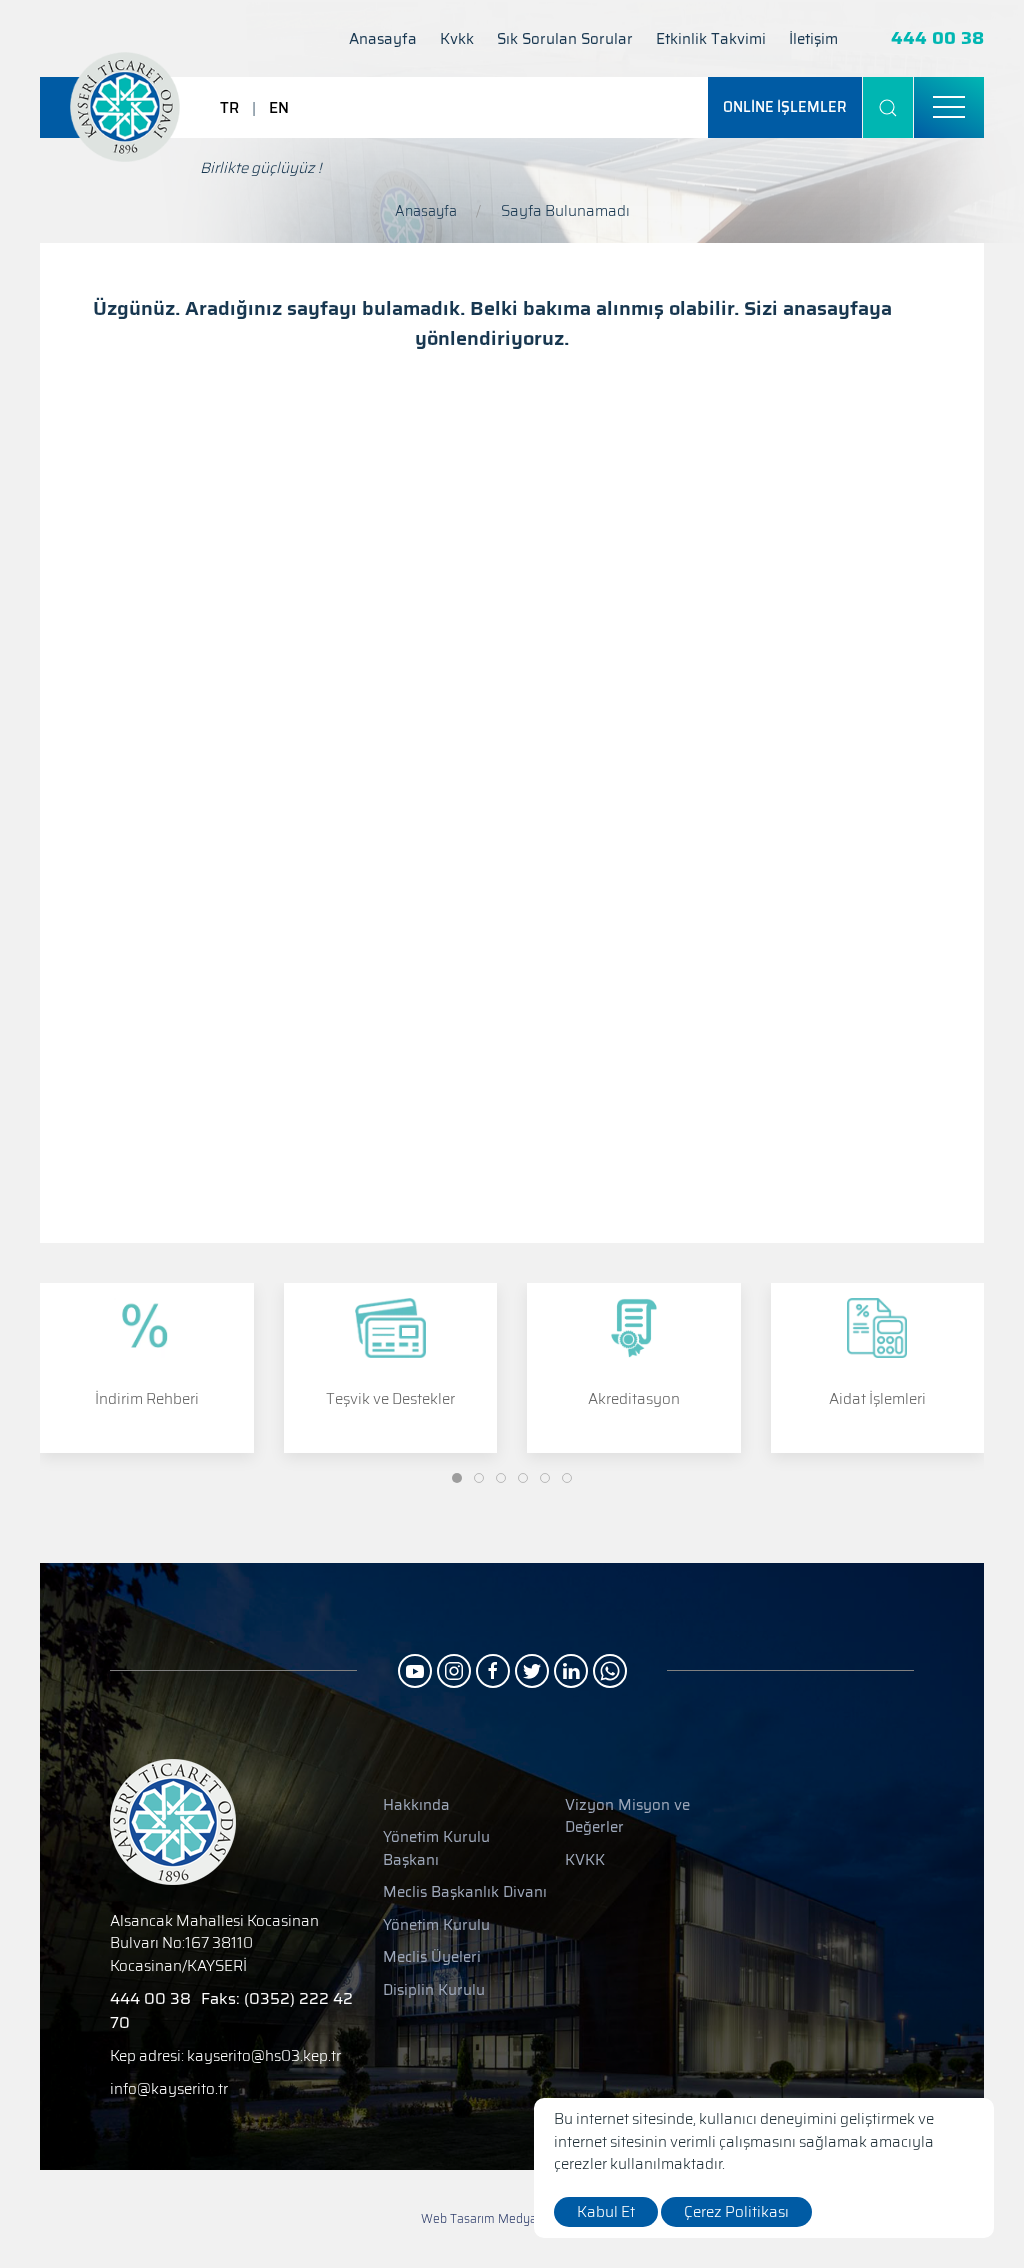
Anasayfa (383, 39)
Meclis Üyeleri (432, 1957)
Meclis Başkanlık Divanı (465, 1892)
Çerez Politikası (736, 2212)
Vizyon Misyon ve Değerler (627, 1816)
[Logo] (125, 107)
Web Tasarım (458, 2218)
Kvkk (457, 39)
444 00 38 (937, 38)
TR (229, 108)
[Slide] (457, 1478)
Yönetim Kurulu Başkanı (436, 1848)
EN (279, 108)
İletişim (813, 39)
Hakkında (416, 1805)
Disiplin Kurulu (434, 1990)
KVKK (585, 1860)
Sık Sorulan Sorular (565, 39)
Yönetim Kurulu (436, 1925)
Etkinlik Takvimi (711, 39)
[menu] (949, 108)
